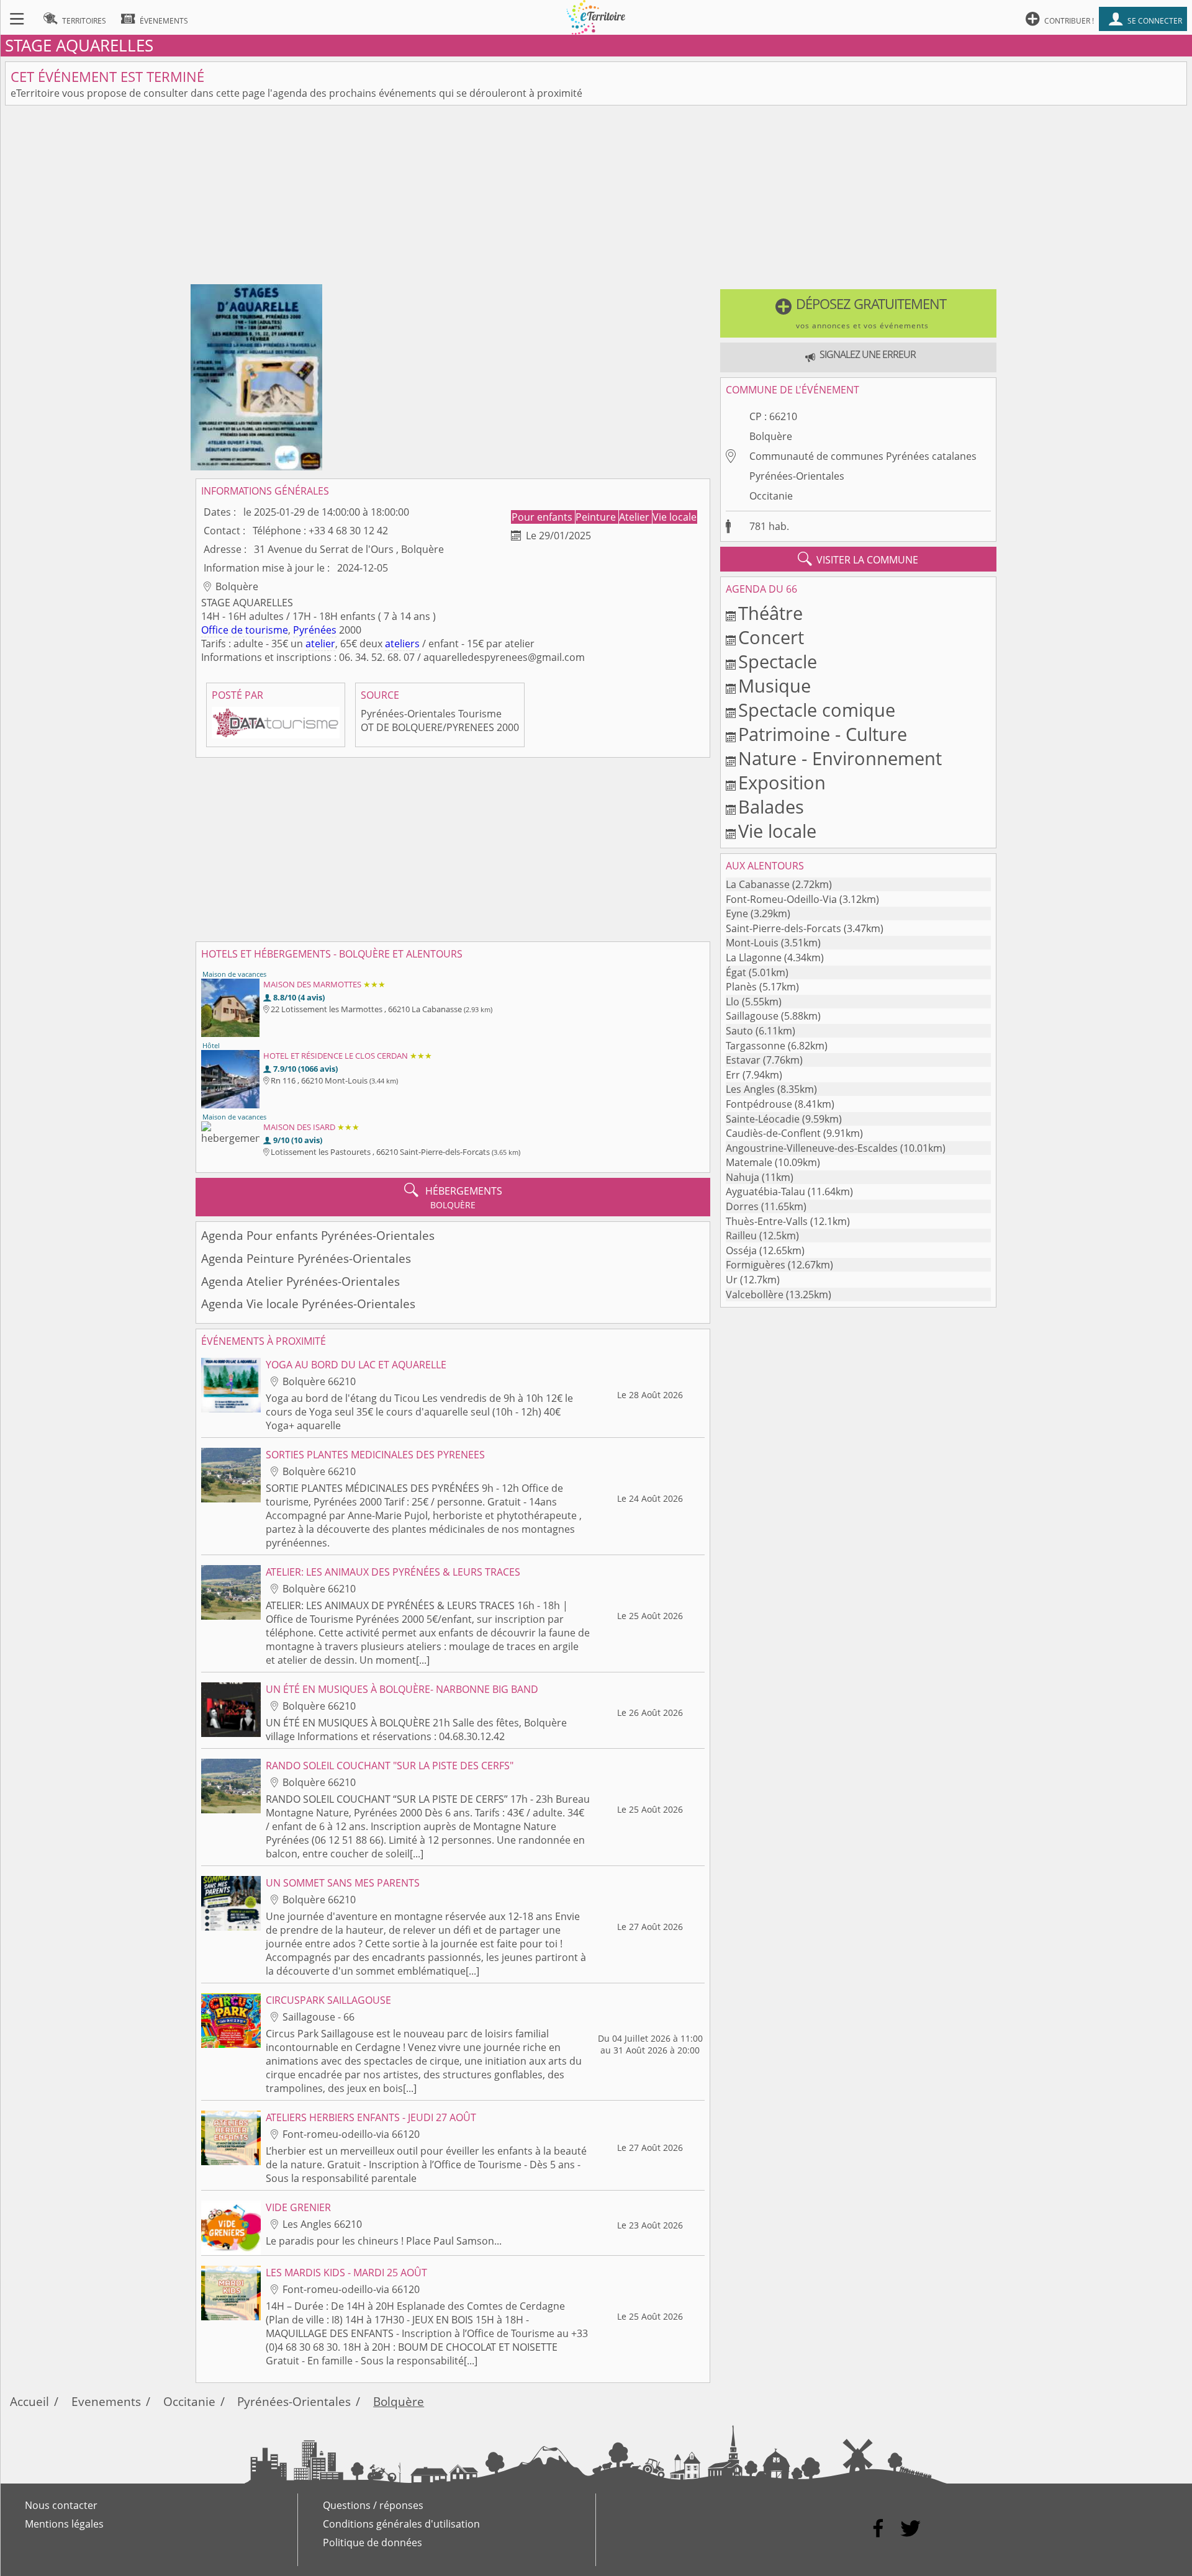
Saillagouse (752, 1016)
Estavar (743, 1060)
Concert (771, 637)
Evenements (106, 2401)
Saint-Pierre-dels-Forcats (783, 928)
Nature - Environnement (840, 758)
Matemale (749, 1162)
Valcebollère (755, 1295)
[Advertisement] (596, 197)
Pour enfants (543, 517)
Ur (732, 1280)
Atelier (635, 517)
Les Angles (750, 1089)
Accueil (29, 2401)
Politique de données (372, 2542)
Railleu (741, 1236)
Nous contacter (61, 2505)
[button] (858, 313)
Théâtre (770, 613)
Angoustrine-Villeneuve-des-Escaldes (812, 1148)
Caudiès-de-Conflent (773, 1133)
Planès (741, 987)
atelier (320, 644)
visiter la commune (858, 559)
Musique (774, 685)
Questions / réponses (373, 2505)
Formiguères (756, 1265)
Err (733, 1075)
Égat (736, 972)
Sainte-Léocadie (763, 1119)
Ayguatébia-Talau (765, 1192)
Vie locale (675, 517)
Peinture (597, 517)
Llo (733, 1002)
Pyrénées (315, 630)
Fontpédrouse (759, 1104)
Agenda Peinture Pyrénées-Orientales (306, 1258)
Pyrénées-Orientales (797, 476)
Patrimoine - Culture (823, 734)
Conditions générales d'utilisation (401, 2524)
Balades (771, 806)
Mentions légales (64, 2524)
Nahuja (743, 1177)
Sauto (739, 1031)
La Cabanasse (758, 884)
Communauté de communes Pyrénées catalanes (863, 456)
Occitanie (771, 496)
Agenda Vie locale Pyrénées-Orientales (308, 1304)
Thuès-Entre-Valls (767, 1221)
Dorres (742, 1206)
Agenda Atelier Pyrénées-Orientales (300, 1281)
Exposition (782, 782)
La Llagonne (754, 958)
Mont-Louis (752, 943)
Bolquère (771, 436)
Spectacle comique (817, 710)
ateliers (402, 644)
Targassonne (756, 1046)
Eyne (737, 913)
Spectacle (778, 661)
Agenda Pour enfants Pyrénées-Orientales (318, 1235)
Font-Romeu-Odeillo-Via (781, 899)
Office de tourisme (245, 630)
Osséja (741, 1250)
